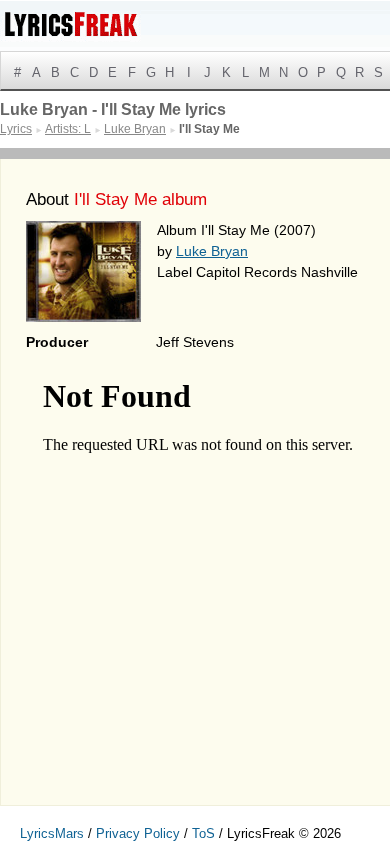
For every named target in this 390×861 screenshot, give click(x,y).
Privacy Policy (138, 833)
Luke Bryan (212, 251)
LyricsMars (52, 833)
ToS (203, 833)
